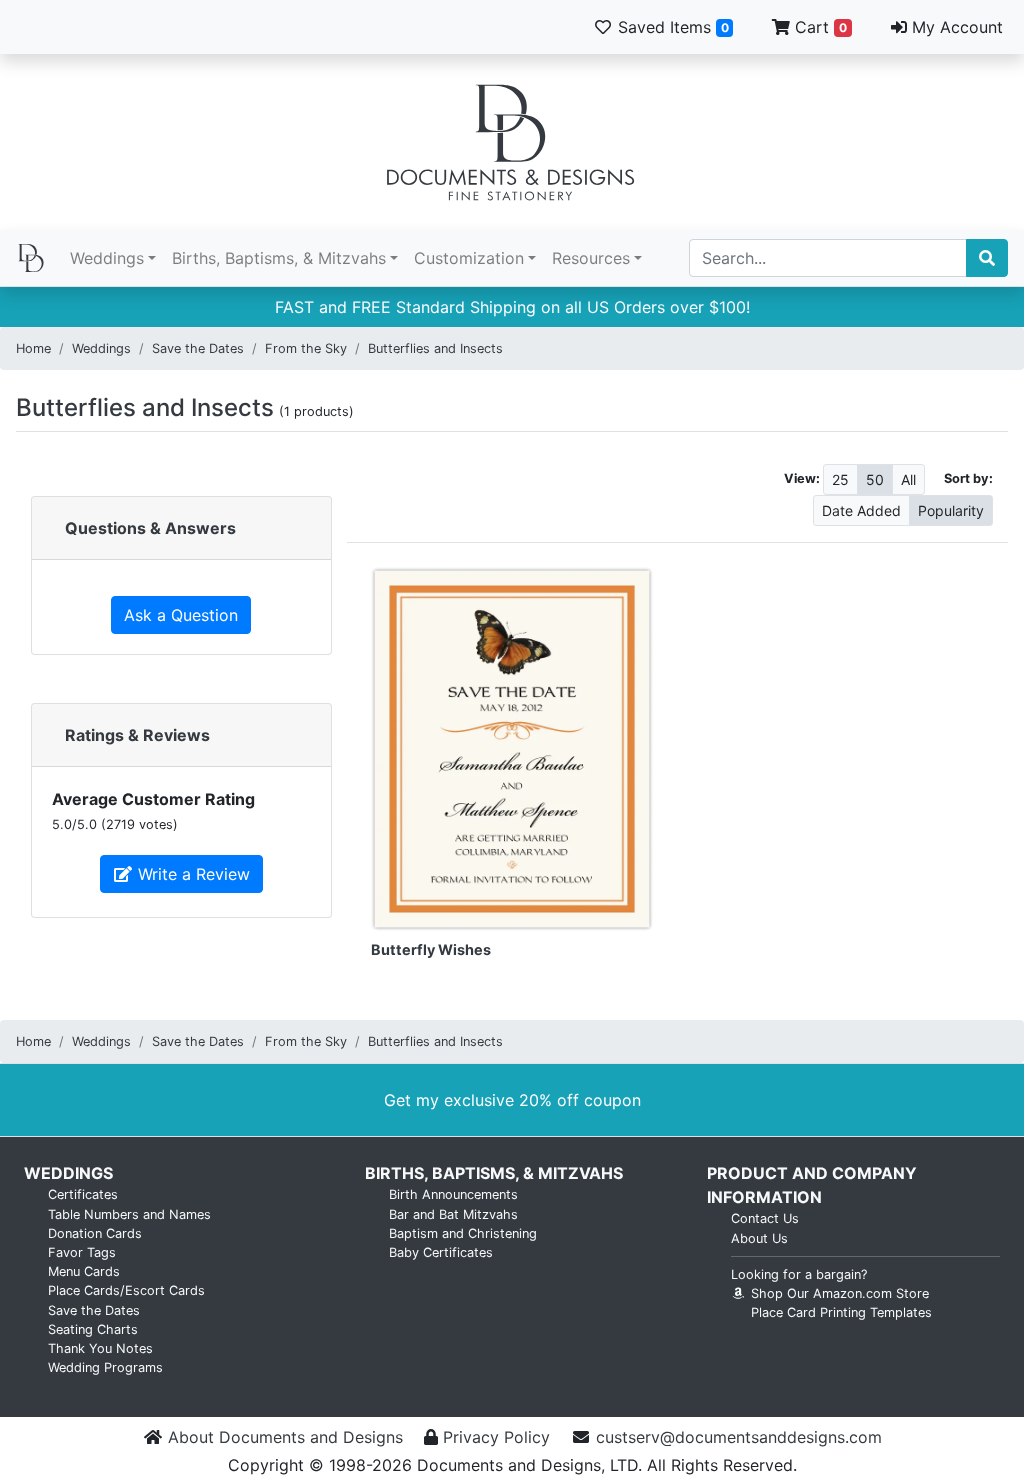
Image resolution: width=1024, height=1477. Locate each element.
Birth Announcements (453, 1194)
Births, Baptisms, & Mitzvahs (279, 258)
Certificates (83, 1194)
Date (861, 510)
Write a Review (191, 874)
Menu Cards (84, 1271)
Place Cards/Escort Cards (126, 1290)
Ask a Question (181, 615)
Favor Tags (82, 1252)
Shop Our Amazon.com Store (838, 1293)
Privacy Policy (496, 1437)
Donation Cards (95, 1233)
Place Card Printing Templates (841, 1312)
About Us (759, 1238)
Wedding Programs (105, 1367)
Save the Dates (198, 348)
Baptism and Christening (463, 1233)
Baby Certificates (441, 1252)
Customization (469, 258)
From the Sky (306, 348)
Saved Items (671, 27)
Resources (591, 258)
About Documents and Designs (285, 1437)
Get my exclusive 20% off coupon (512, 1100)
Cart (818, 27)
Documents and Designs (512, 142)
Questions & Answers (150, 528)
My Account (955, 27)
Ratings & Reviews (137, 735)
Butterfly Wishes (431, 949)
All (908, 479)
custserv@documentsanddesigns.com (739, 1437)
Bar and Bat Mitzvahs (453, 1214)
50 (875, 479)
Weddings (107, 258)
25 (840, 479)
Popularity (951, 510)
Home (33, 348)
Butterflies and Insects (435, 348)
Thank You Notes (100, 1348)
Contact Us (765, 1218)
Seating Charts (93, 1329)
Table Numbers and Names (129, 1214)
